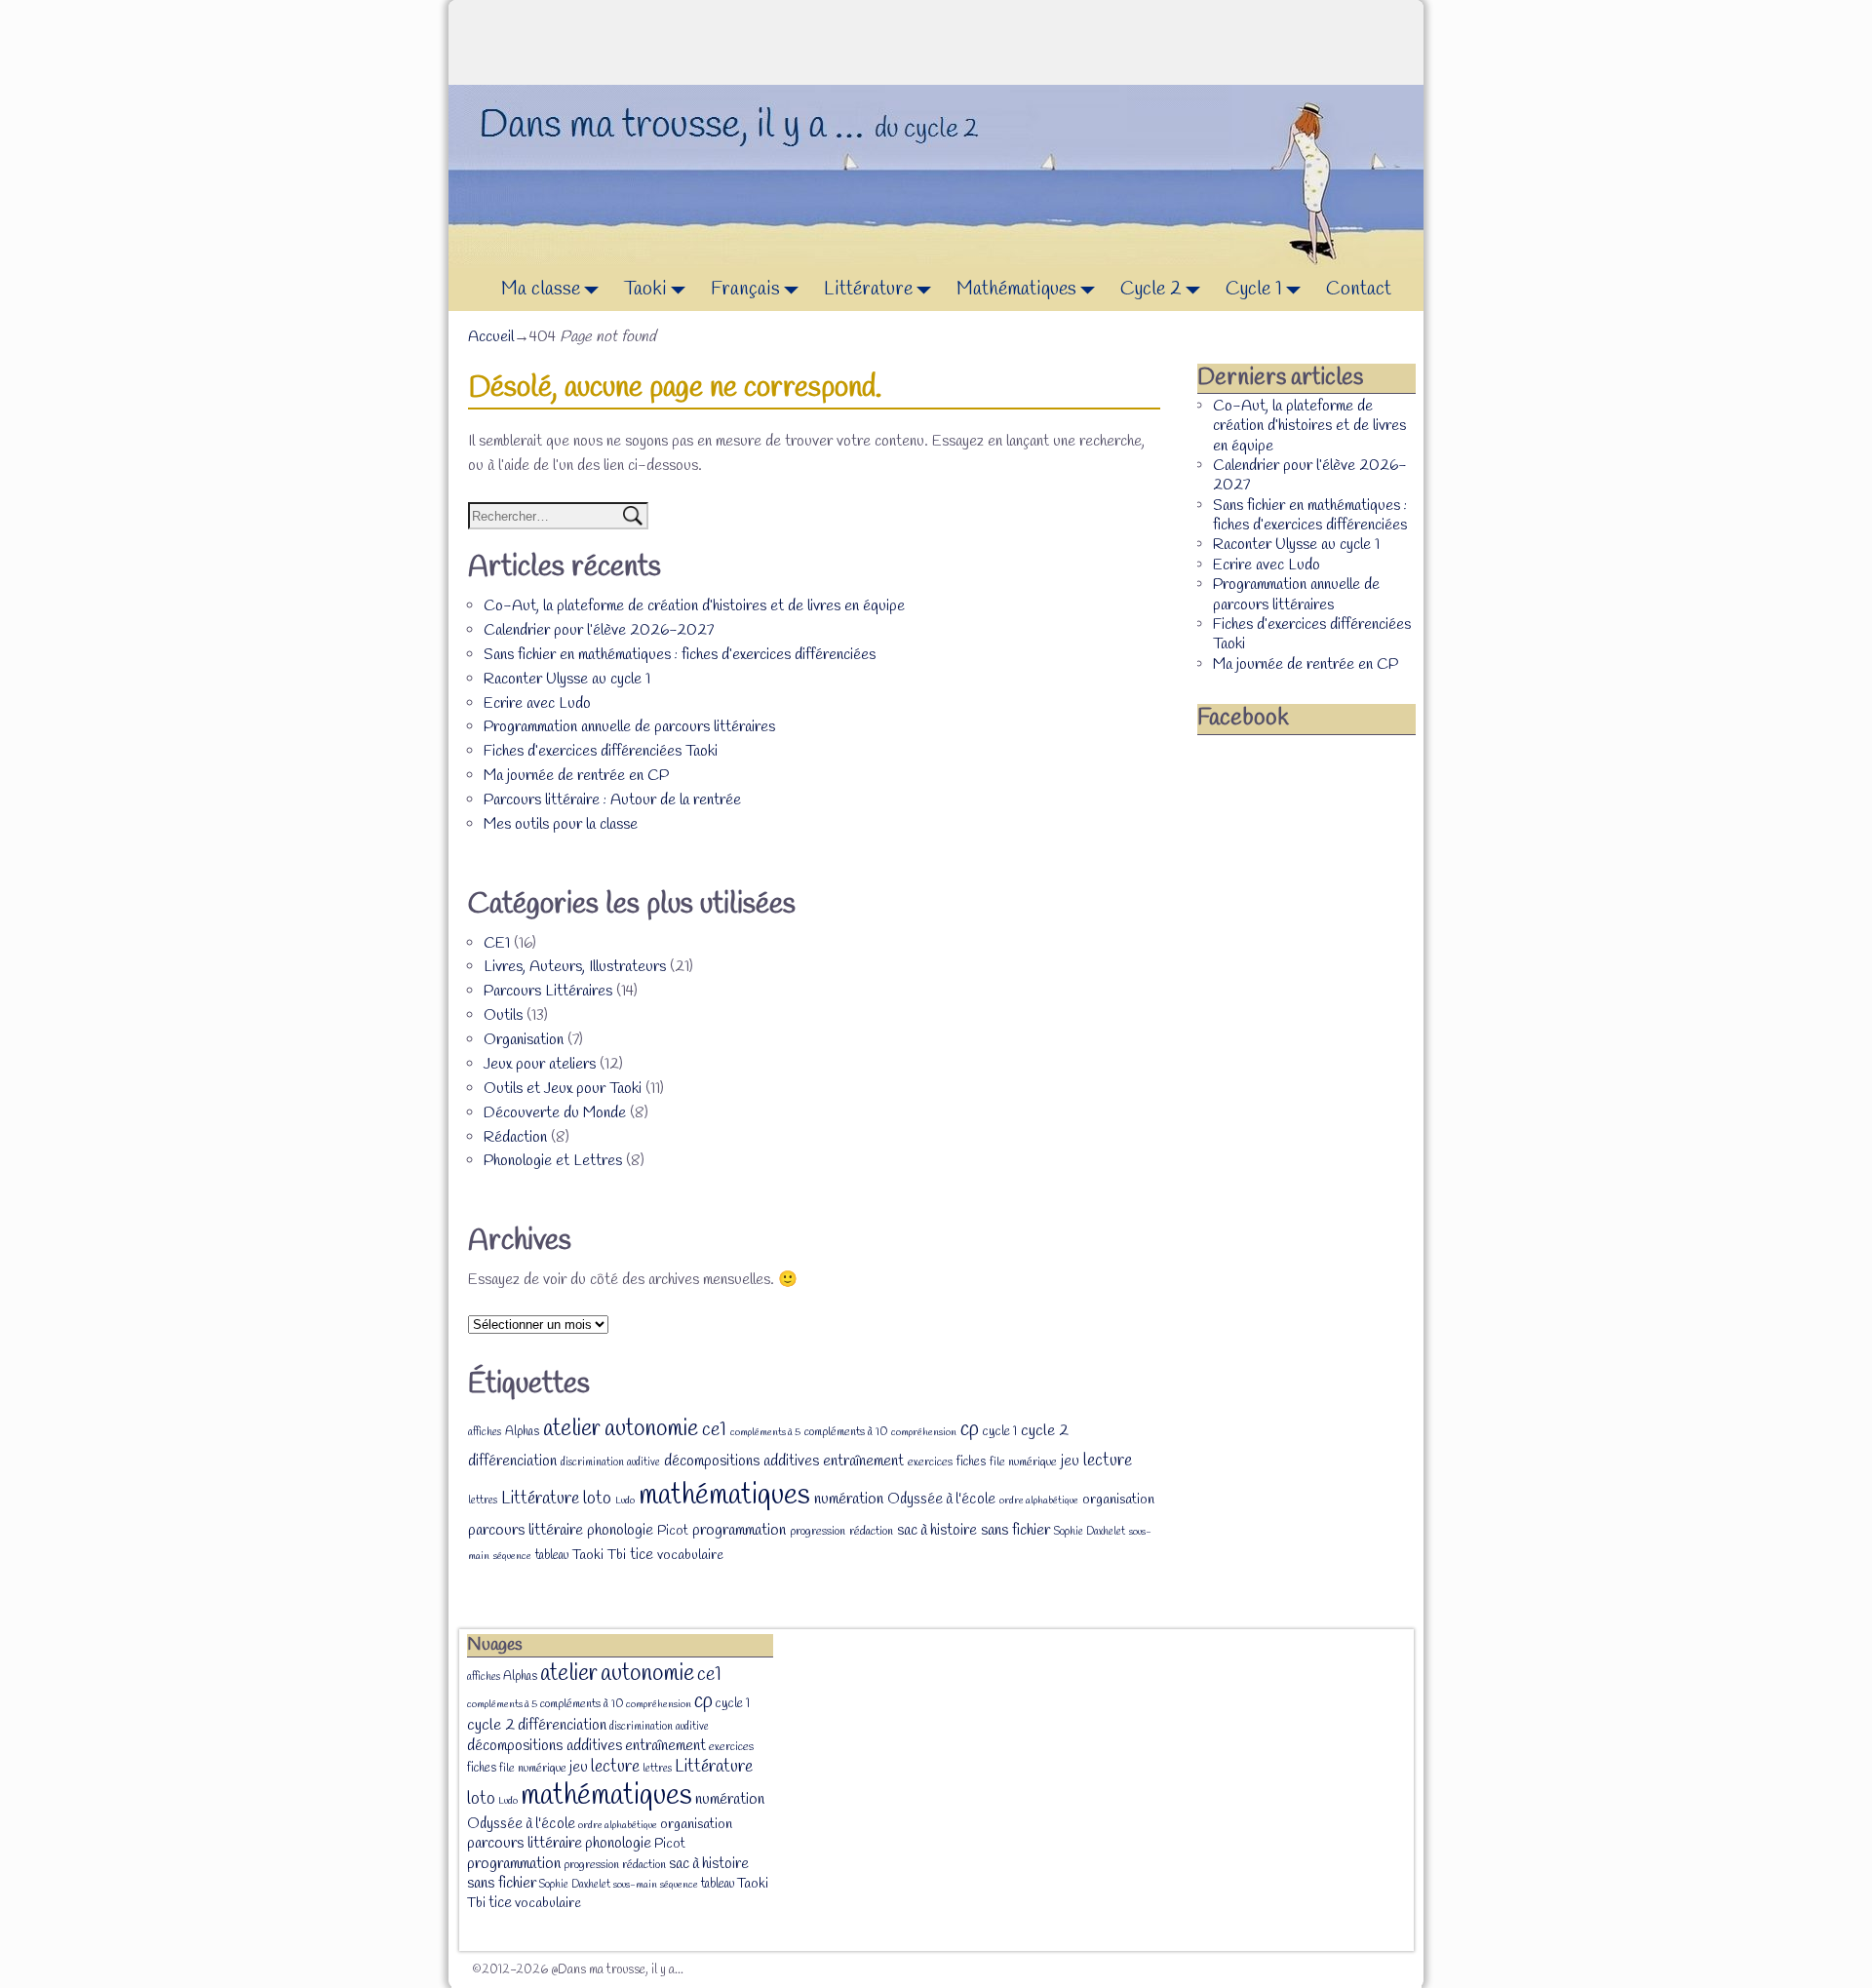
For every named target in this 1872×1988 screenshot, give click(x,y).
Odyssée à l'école (941, 1500)
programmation (739, 1530)
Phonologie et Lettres (553, 1161)
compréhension (924, 1432)
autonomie (651, 1429)
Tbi (617, 1556)
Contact (1359, 289)
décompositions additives (741, 1461)
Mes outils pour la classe (561, 824)
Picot (673, 1531)
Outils (503, 1015)
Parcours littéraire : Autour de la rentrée (612, 800)
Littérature (868, 289)
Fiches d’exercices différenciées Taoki (601, 751)
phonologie (620, 1530)
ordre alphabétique (1039, 1501)
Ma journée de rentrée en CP (576, 776)
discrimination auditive (610, 1462)
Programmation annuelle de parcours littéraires (629, 727)
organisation (1118, 1500)
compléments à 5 (765, 1432)
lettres (483, 1501)
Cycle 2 (1151, 289)
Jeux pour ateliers (540, 1064)
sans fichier (1015, 1530)
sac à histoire (937, 1531)
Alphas (522, 1432)
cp (970, 1429)
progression (818, 1532)
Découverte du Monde (555, 1113)
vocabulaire (690, 1556)
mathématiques (724, 1496)
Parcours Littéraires (548, 991)
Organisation (524, 1040)
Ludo (625, 1501)
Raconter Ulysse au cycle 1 (567, 679)
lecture (1108, 1461)
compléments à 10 (846, 1432)
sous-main (635, 1885)
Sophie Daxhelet (1090, 1532)
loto (597, 1499)
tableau (552, 1556)
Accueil (491, 337)
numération (849, 1499)
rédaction (871, 1532)
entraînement (863, 1462)
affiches (485, 1432)
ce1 (714, 1430)
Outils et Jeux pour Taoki (563, 1089)
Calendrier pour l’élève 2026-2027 (599, 630)
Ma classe (541, 289)
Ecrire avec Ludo (537, 703)
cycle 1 (1000, 1431)
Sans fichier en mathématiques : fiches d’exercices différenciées (680, 655)
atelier (572, 1429)
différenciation (512, 1462)
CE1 (497, 943)
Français (745, 289)
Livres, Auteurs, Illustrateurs (575, 967)
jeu (1070, 1462)
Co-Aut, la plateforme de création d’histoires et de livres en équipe (694, 606)
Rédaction (515, 1137)
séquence (512, 1556)
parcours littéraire (526, 1530)
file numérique (1023, 1462)
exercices (930, 1462)
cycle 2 (1045, 1431)
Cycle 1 (1254, 289)
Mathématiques (1016, 289)
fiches (971, 1462)
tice (642, 1555)
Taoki (645, 289)
